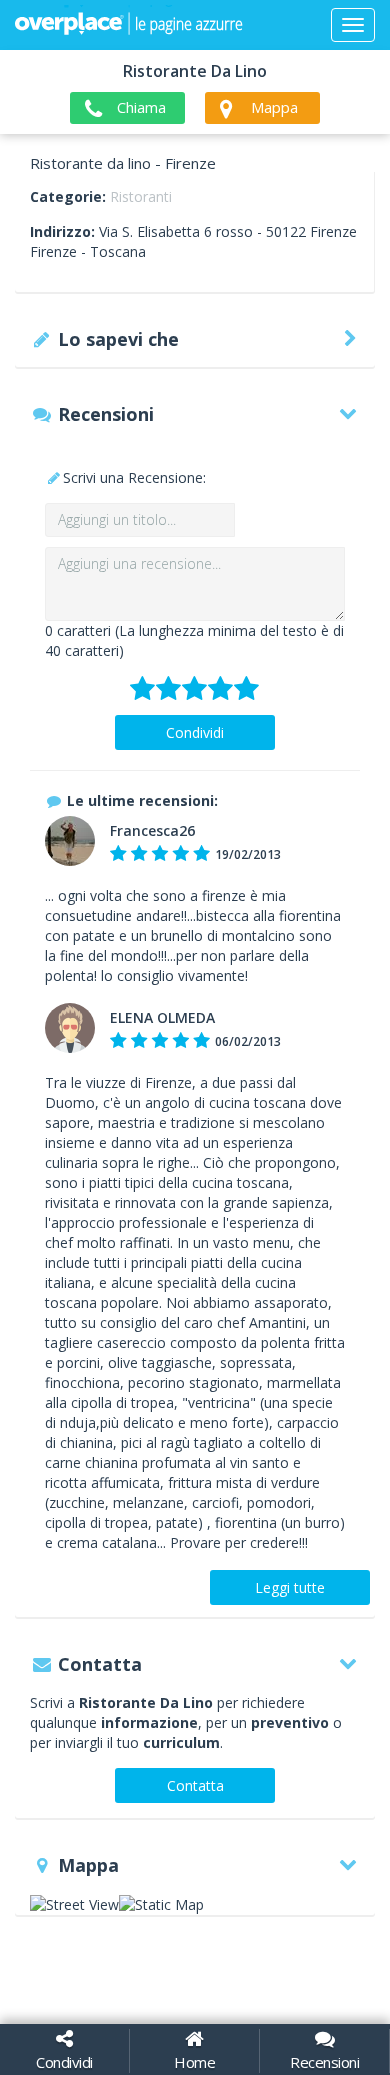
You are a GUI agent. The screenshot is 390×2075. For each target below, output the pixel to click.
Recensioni (324, 2062)
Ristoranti (141, 196)
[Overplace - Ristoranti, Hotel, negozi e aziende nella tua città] (129, 25)
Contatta (195, 1785)
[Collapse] (353, 25)
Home (194, 2062)
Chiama (141, 107)
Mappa (274, 107)
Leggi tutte (290, 1587)
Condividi (195, 732)
